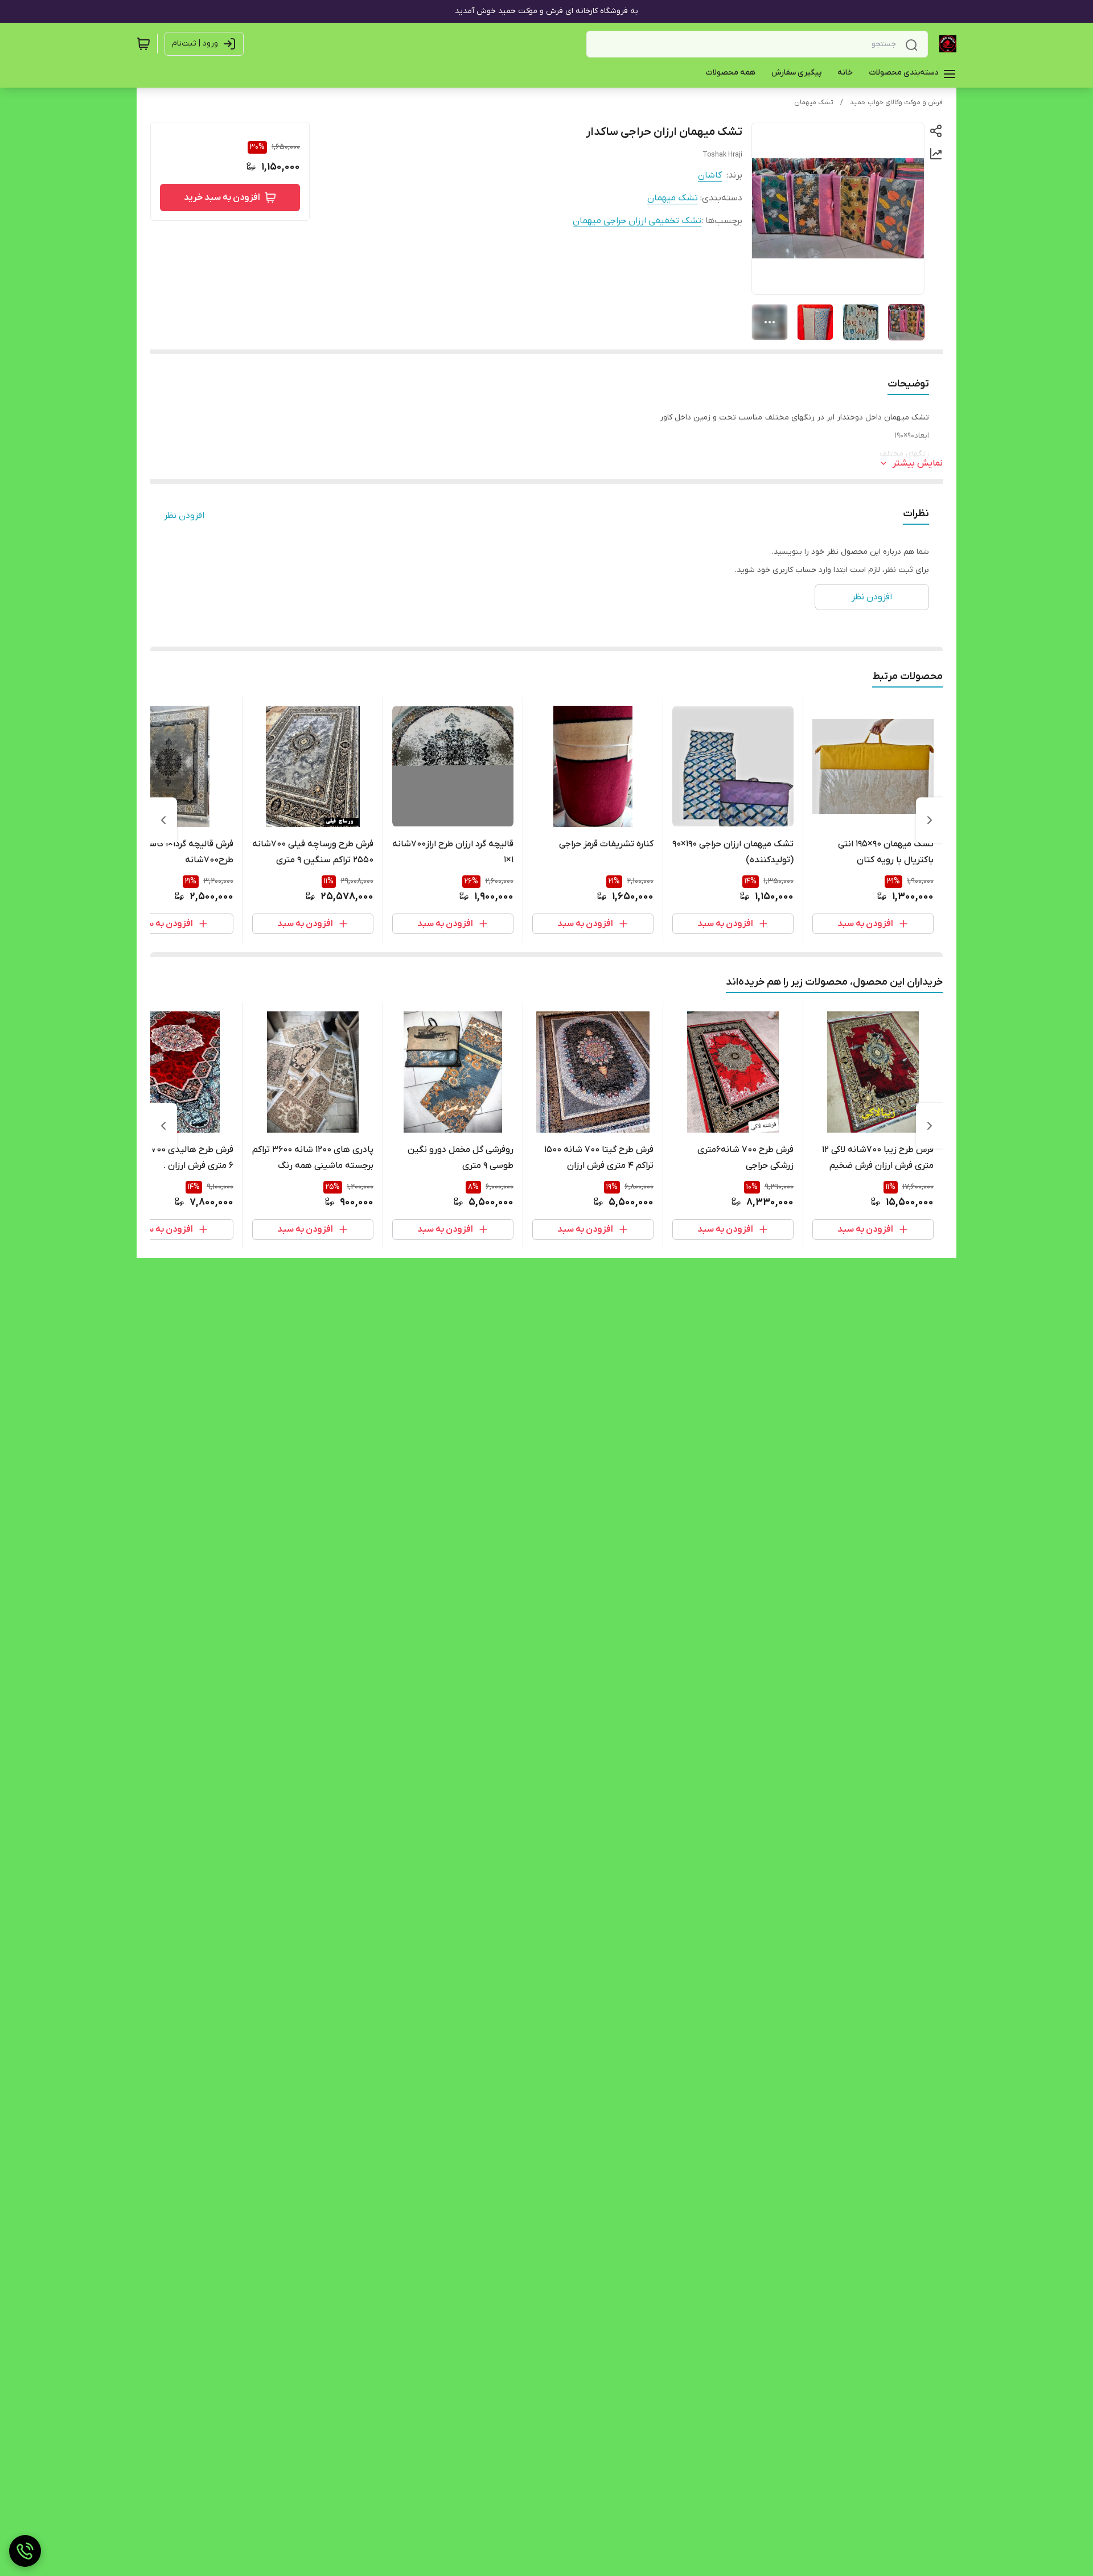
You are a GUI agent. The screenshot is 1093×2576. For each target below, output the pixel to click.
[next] (163, 820)
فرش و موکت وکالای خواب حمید (896, 102)
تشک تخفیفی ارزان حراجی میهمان (637, 221)
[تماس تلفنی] (25, 2551)
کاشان (710, 175)
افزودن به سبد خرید (222, 197)
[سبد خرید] (143, 44)
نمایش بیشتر (918, 463)
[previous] (930, 820)
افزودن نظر (184, 516)
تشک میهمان (814, 102)
